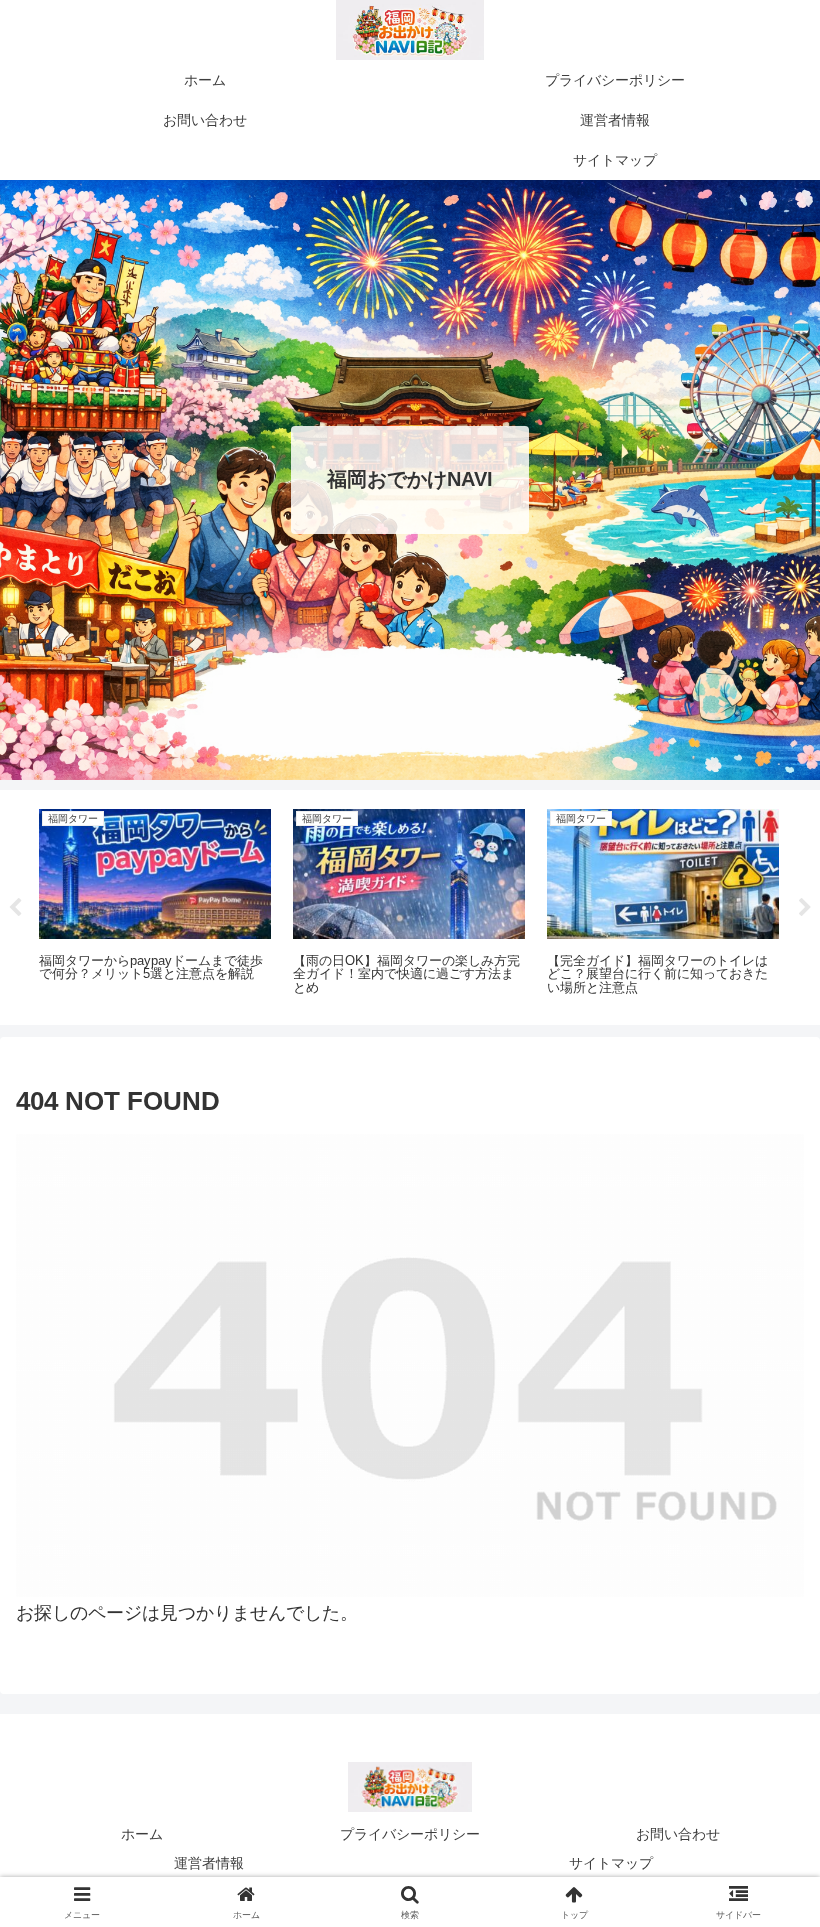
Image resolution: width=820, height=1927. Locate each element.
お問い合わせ (678, 1834)
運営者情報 (209, 1863)
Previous (15, 908)
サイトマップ (611, 1863)
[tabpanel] (155, 904)
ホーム (142, 1834)
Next (805, 908)
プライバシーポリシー (410, 1834)
